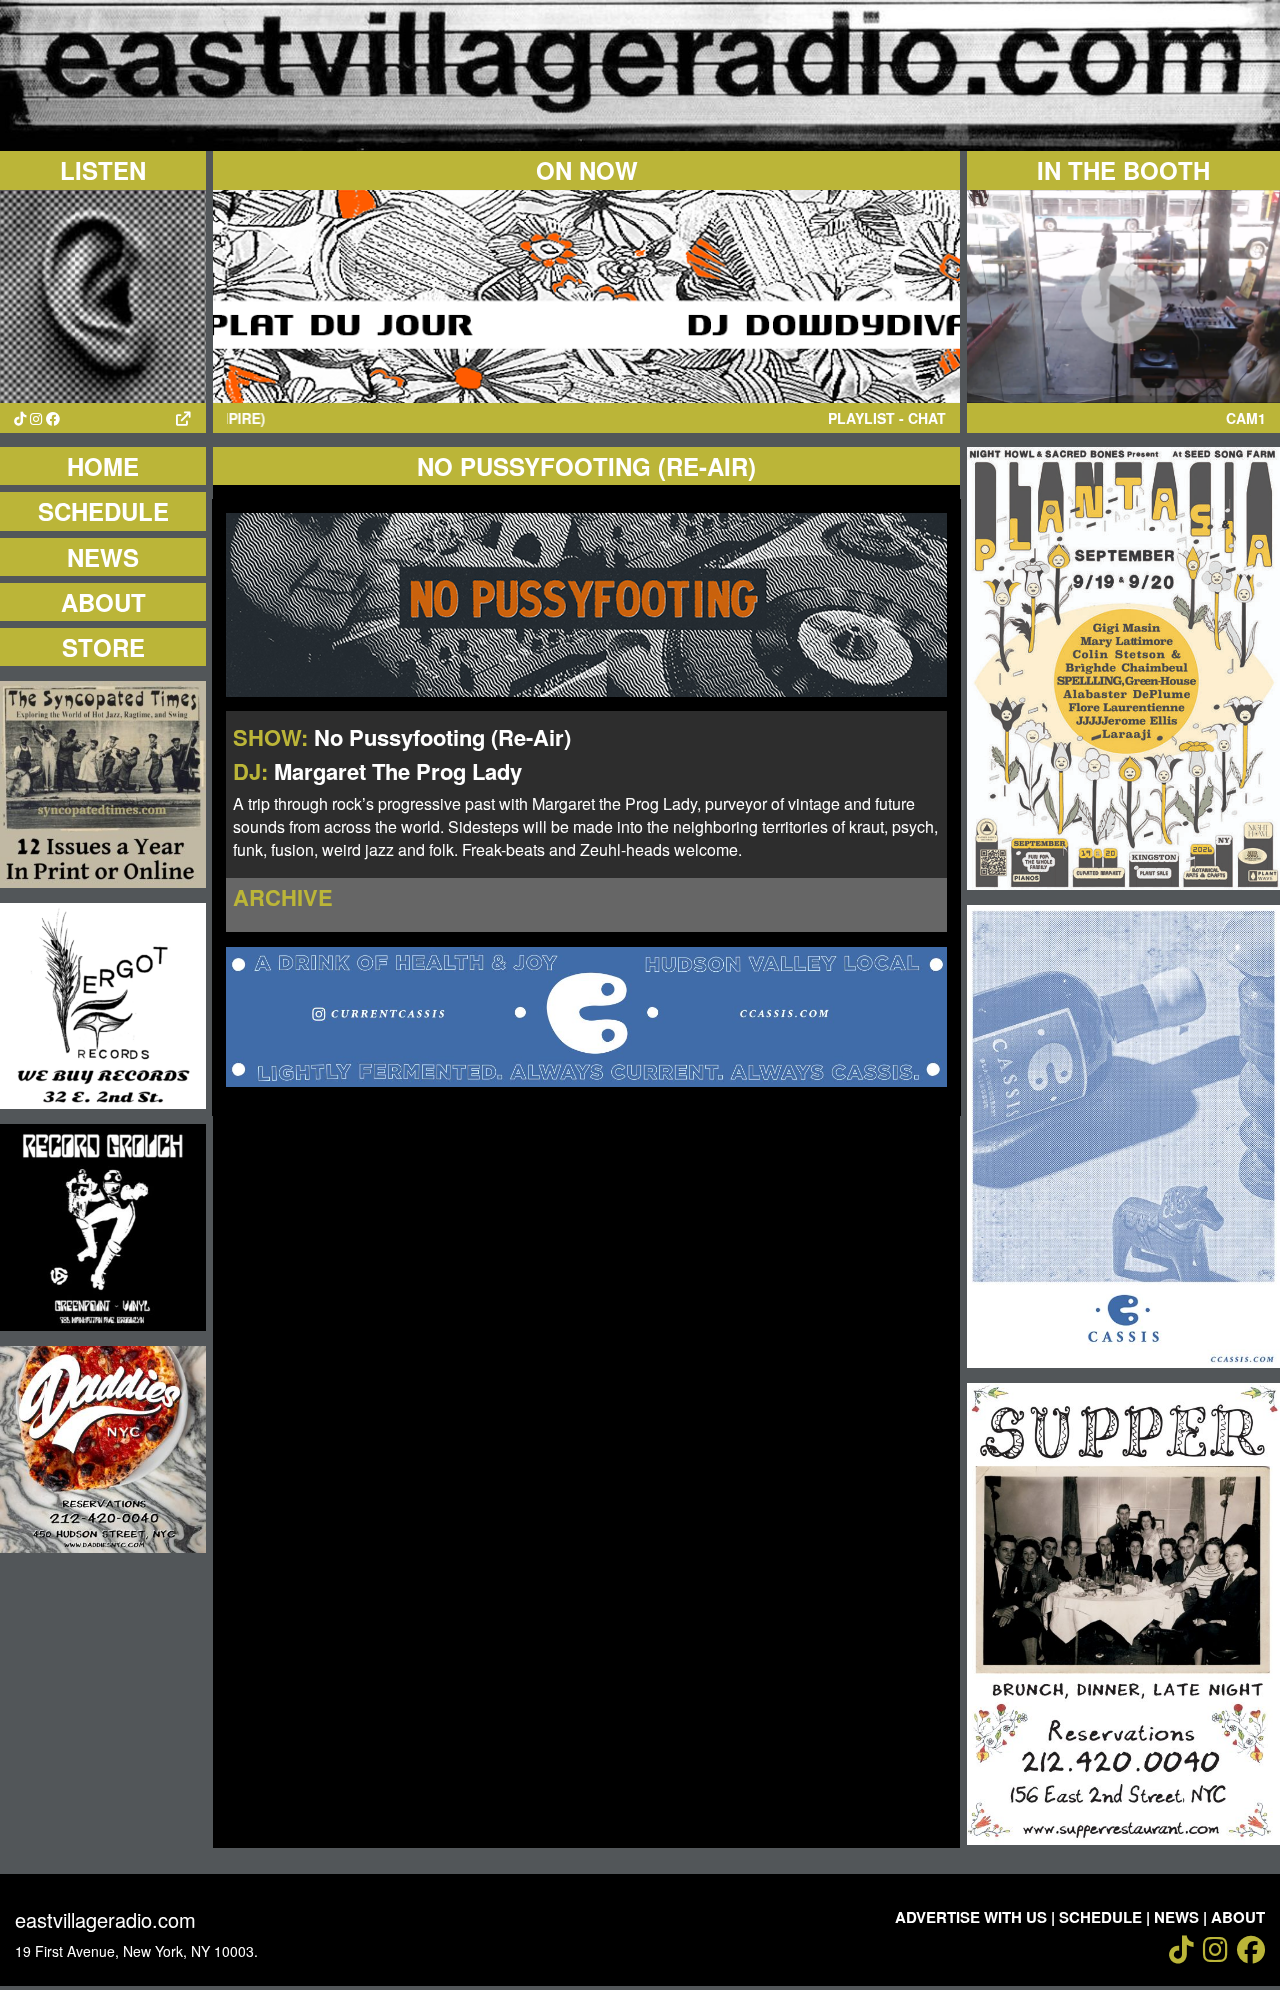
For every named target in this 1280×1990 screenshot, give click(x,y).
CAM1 (1246, 418)
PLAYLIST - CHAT (887, 418)
